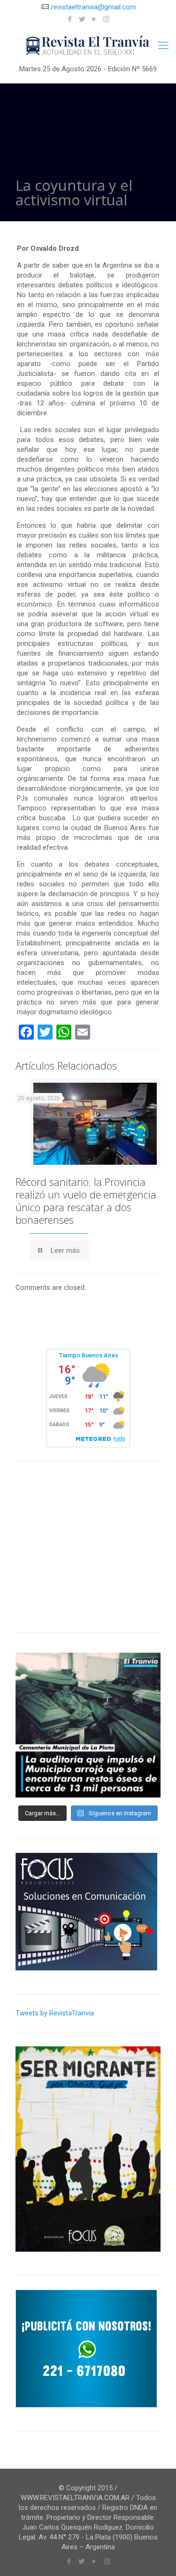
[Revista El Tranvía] (88, 45)
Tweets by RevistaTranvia (55, 2013)
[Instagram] (106, 19)
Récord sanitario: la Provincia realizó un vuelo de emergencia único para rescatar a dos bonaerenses (86, 1201)
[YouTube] (94, 19)
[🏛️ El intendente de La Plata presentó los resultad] (88, 1725)
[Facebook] (70, 19)
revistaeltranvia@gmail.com (94, 7)
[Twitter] (82, 19)
